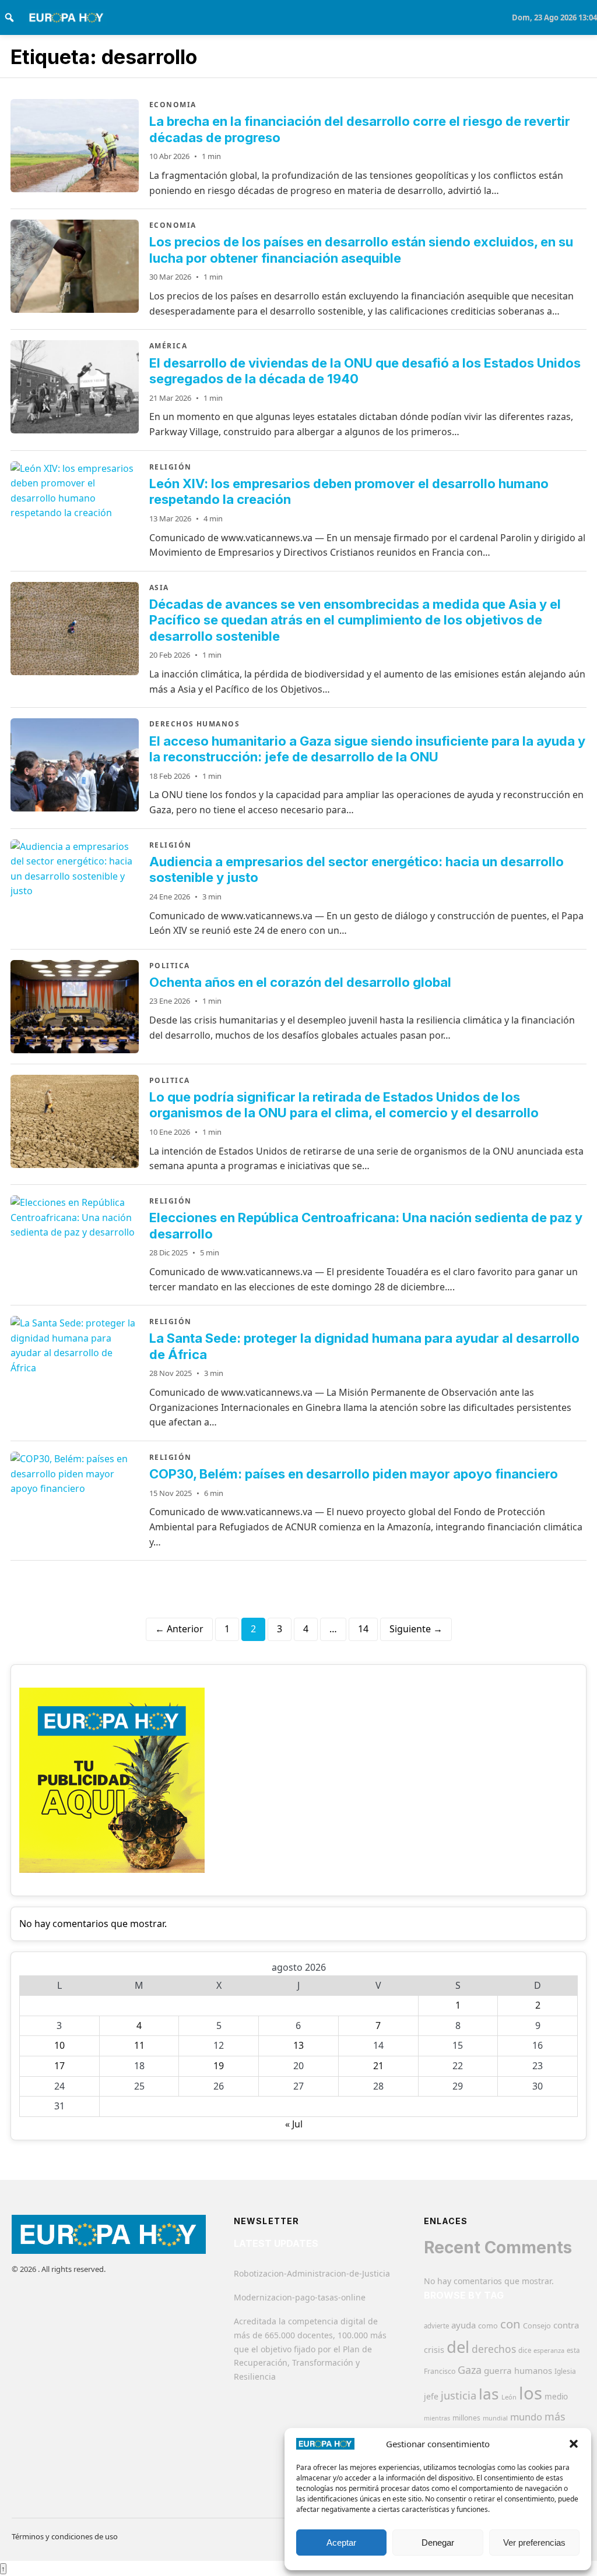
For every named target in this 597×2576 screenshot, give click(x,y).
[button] (574, 2444)
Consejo (537, 2326)
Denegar (438, 2543)
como (488, 2326)
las (489, 2394)
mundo (526, 2417)
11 (139, 2045)
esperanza (549, 2350)
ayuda (463, 2325)
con (510, 2324)
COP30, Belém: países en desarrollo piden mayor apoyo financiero (354, 1474)
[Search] (9, 17)
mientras (437, 2418)
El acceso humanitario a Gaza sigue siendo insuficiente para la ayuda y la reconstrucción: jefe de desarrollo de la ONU (367, 749)
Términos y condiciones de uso (65, 2536)
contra (566, 2325)
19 (219, 2066)
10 (59, 2045)
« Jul (294, 2124)
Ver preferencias (534, 2543)
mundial (495, 2418)
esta (573, 2350)
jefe (431, 2396)
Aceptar (341, 2543)
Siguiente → (416, 1629)
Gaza (470, 2370)
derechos (494, 2349)
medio (556, 2397)
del (458, 2347)
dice (525, 2350)
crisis (434, 2350)
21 (378, 2066)
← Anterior (179, 1629)
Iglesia (565, 2371)
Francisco (440, 2371)
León (509, 2397)
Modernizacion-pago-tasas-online (300, 2297)
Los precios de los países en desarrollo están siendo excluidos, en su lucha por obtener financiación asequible (361, 250)
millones (466, 2418)
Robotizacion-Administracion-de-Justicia (312, 2273)
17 (59, 2066)
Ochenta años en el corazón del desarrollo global (300, 982)
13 (298, 2045)
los (531, 2393)
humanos (533, 2370)
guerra (498, 2370)
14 (363, 1629)
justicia (459, 2395)
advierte (436, 2326)
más (555, 2416)
